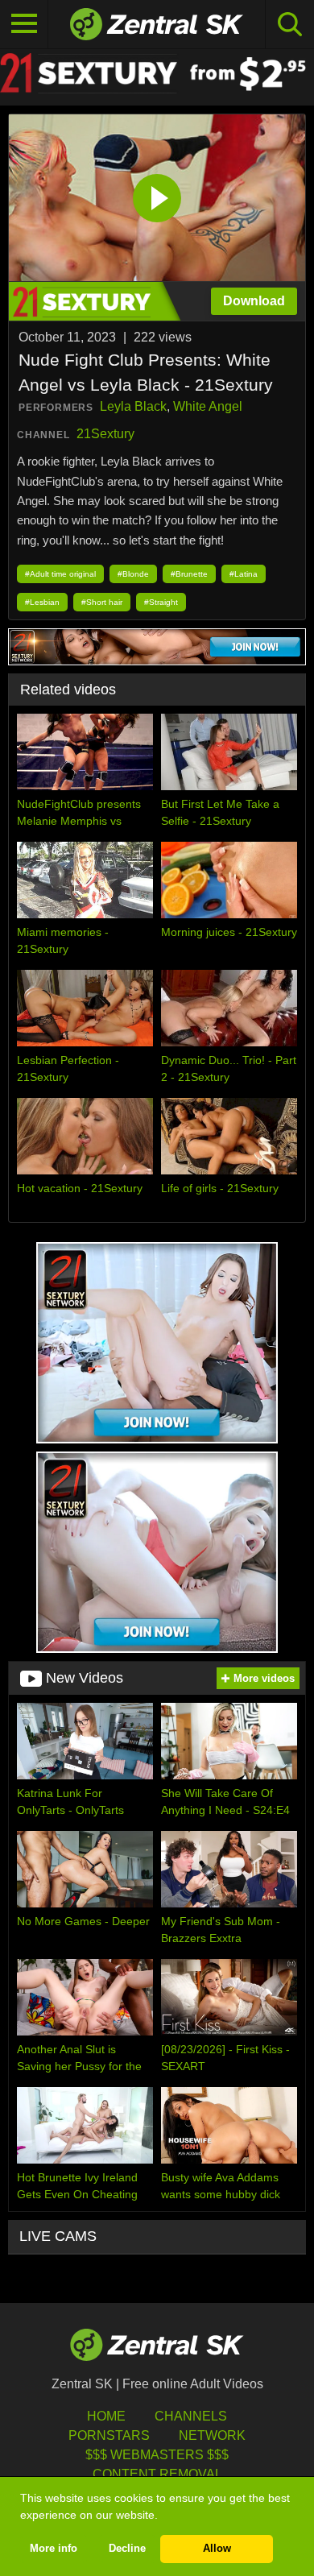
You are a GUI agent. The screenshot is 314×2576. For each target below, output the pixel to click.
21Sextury (105, 434)
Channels (191, 2416)
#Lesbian (42, 602)
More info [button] (54, 2549)
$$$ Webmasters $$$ (157, 2455)
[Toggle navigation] (24, 24)
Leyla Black (133, 406)
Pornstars (109, 2435)
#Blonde (133, 574)
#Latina (244, 574)
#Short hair (102, 602)
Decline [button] (127, 2549)
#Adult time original (60, 574)
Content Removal (157, 2474)
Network (212, 2435)
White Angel (208, 406)
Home (106, 2416)
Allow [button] (217, 2549)
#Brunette (189, 574)
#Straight (161, 602)
